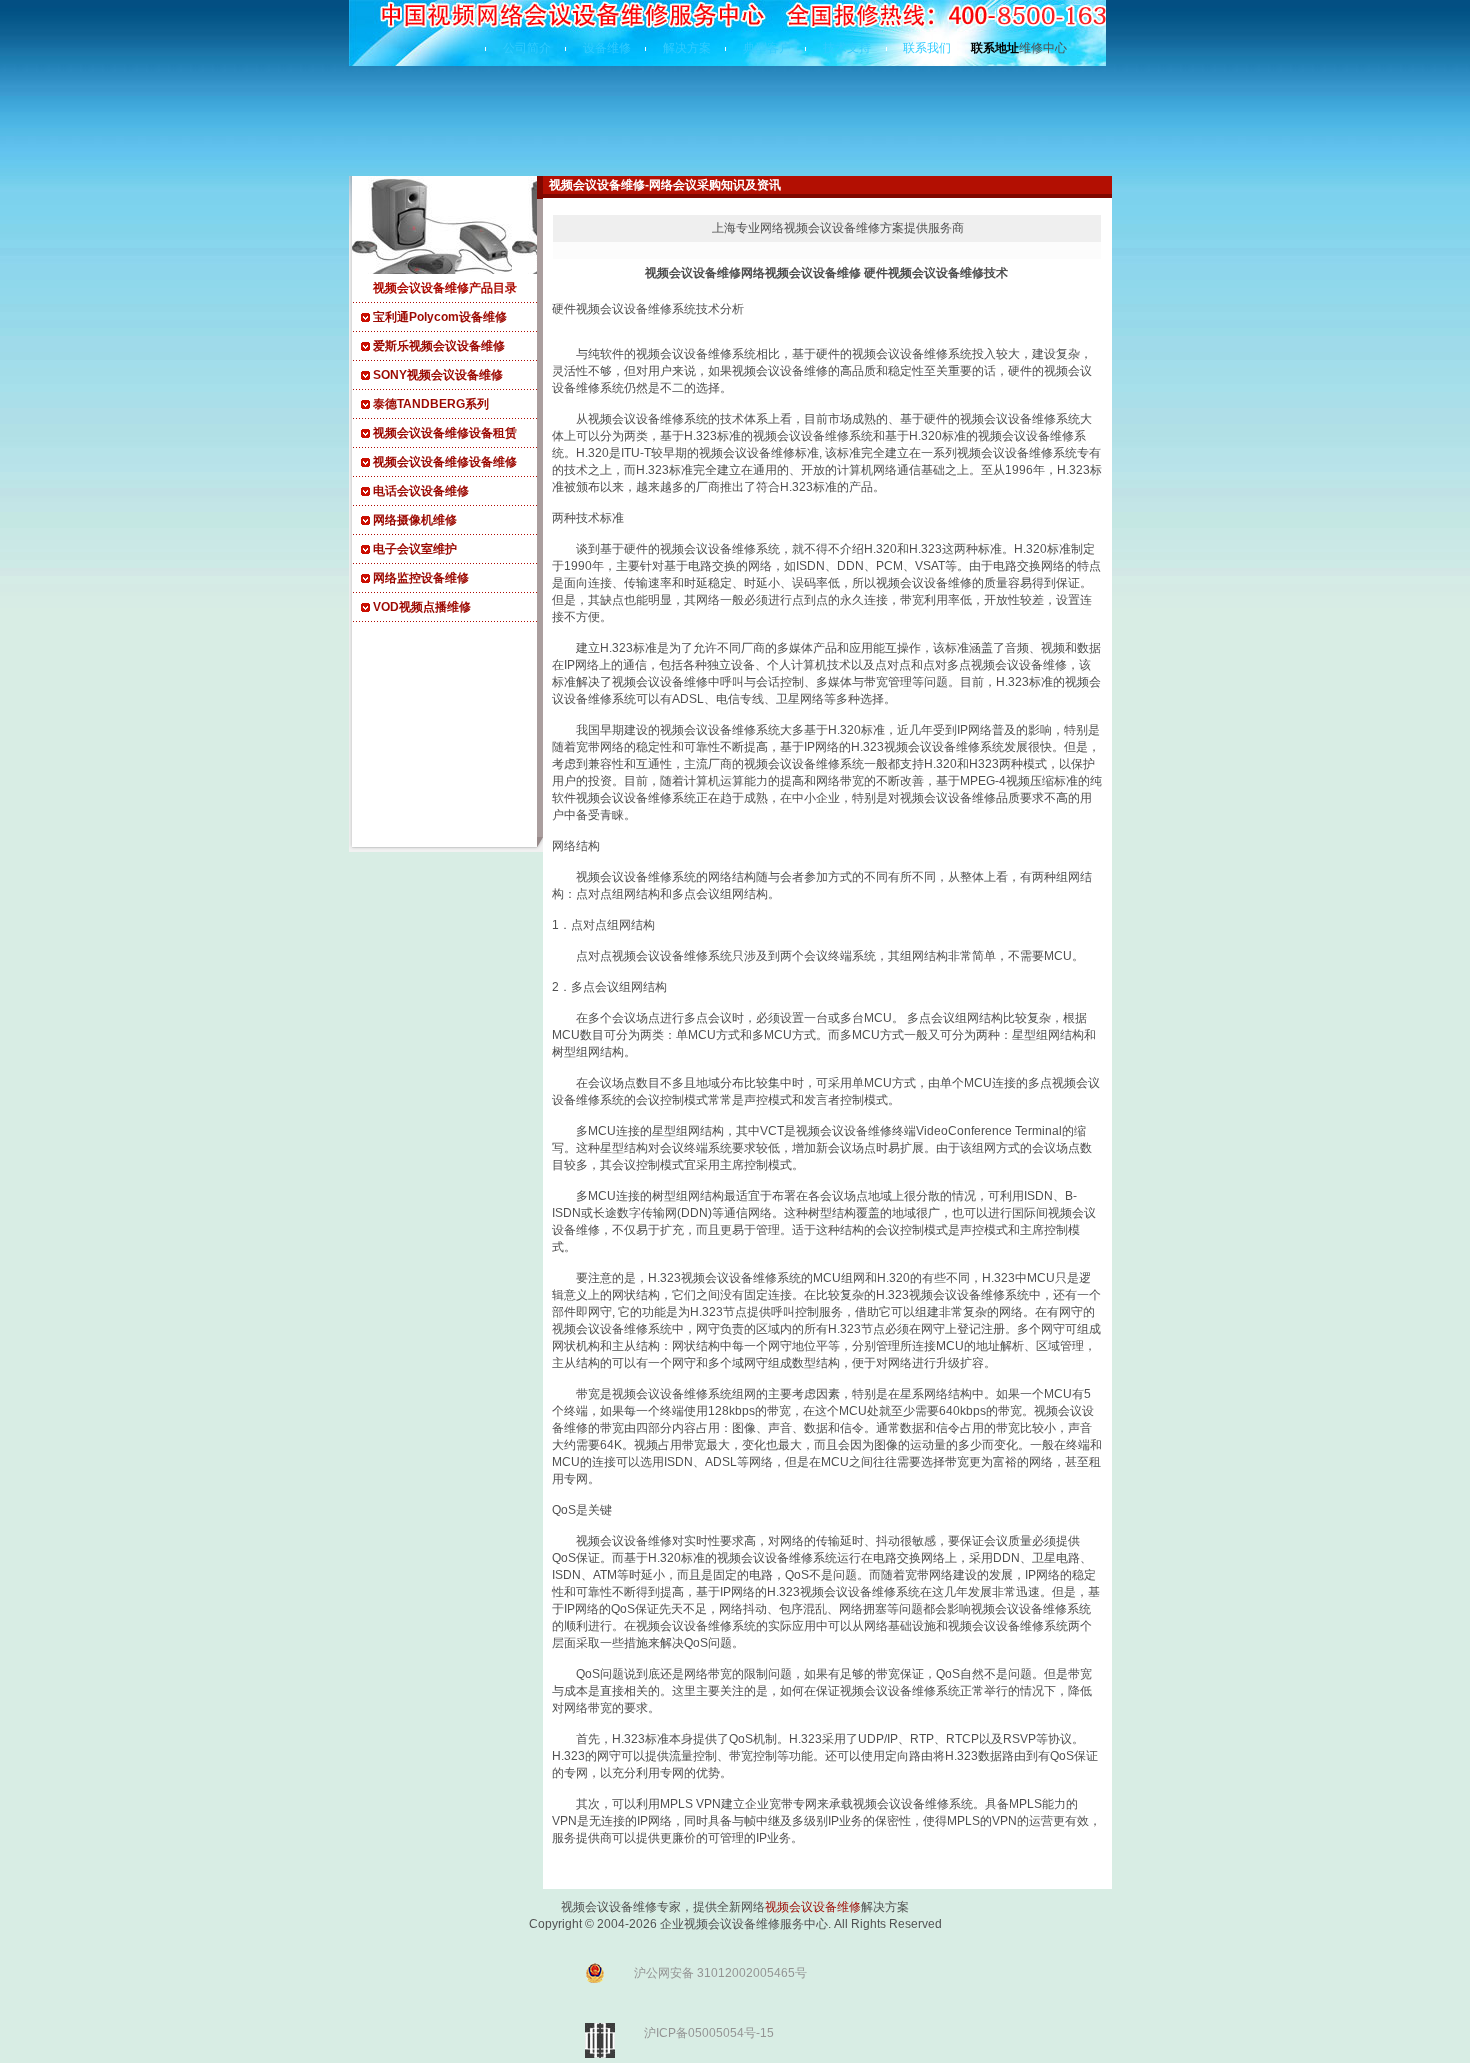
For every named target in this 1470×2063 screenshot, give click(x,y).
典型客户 (767, 48)
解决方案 (687, 48)
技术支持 (847, 48)
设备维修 (607, 48)
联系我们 (927, 48)
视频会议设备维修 (813, 1907)
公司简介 (527, 48)
